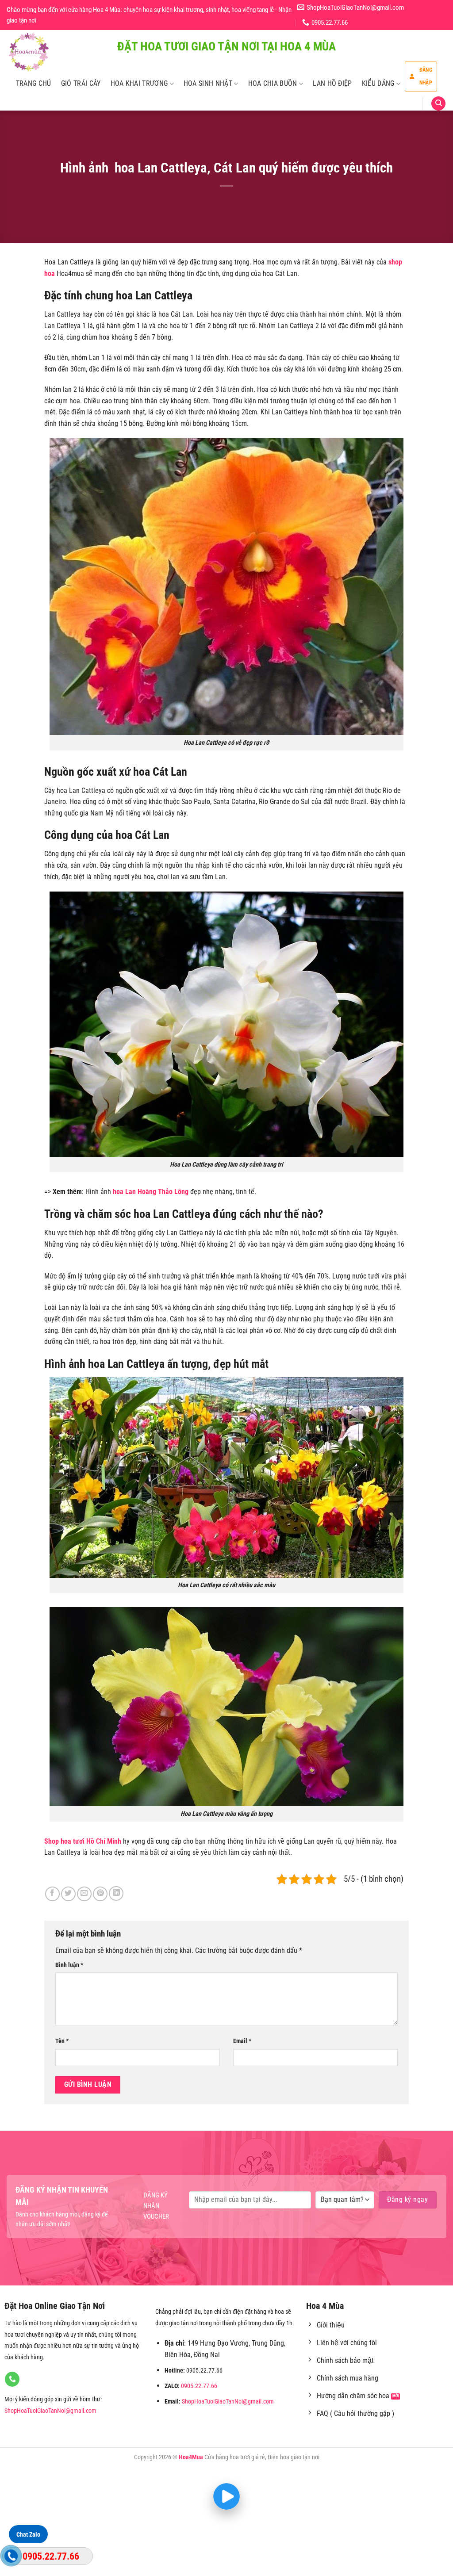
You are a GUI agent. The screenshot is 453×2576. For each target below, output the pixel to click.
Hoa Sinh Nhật (208, 83)
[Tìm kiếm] (438, 104)
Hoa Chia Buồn (273, 83)
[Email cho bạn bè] (84, 1894)
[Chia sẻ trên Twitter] (68, 1894)
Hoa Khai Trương (139, 83)
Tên (62, 2041)
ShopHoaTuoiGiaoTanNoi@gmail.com (50, 2411)
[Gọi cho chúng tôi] (12, 2379)
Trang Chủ (34, 83)
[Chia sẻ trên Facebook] (52, 1894)
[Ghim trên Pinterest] (100, 1894)
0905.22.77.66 (199, 2386)
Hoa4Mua (191, 2457)
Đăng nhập (426, 76)
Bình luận (69, 1965)
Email (242, 2041)
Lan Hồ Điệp (332, 83)
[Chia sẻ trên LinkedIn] (116, 1893)
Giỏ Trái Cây (81, 83)
